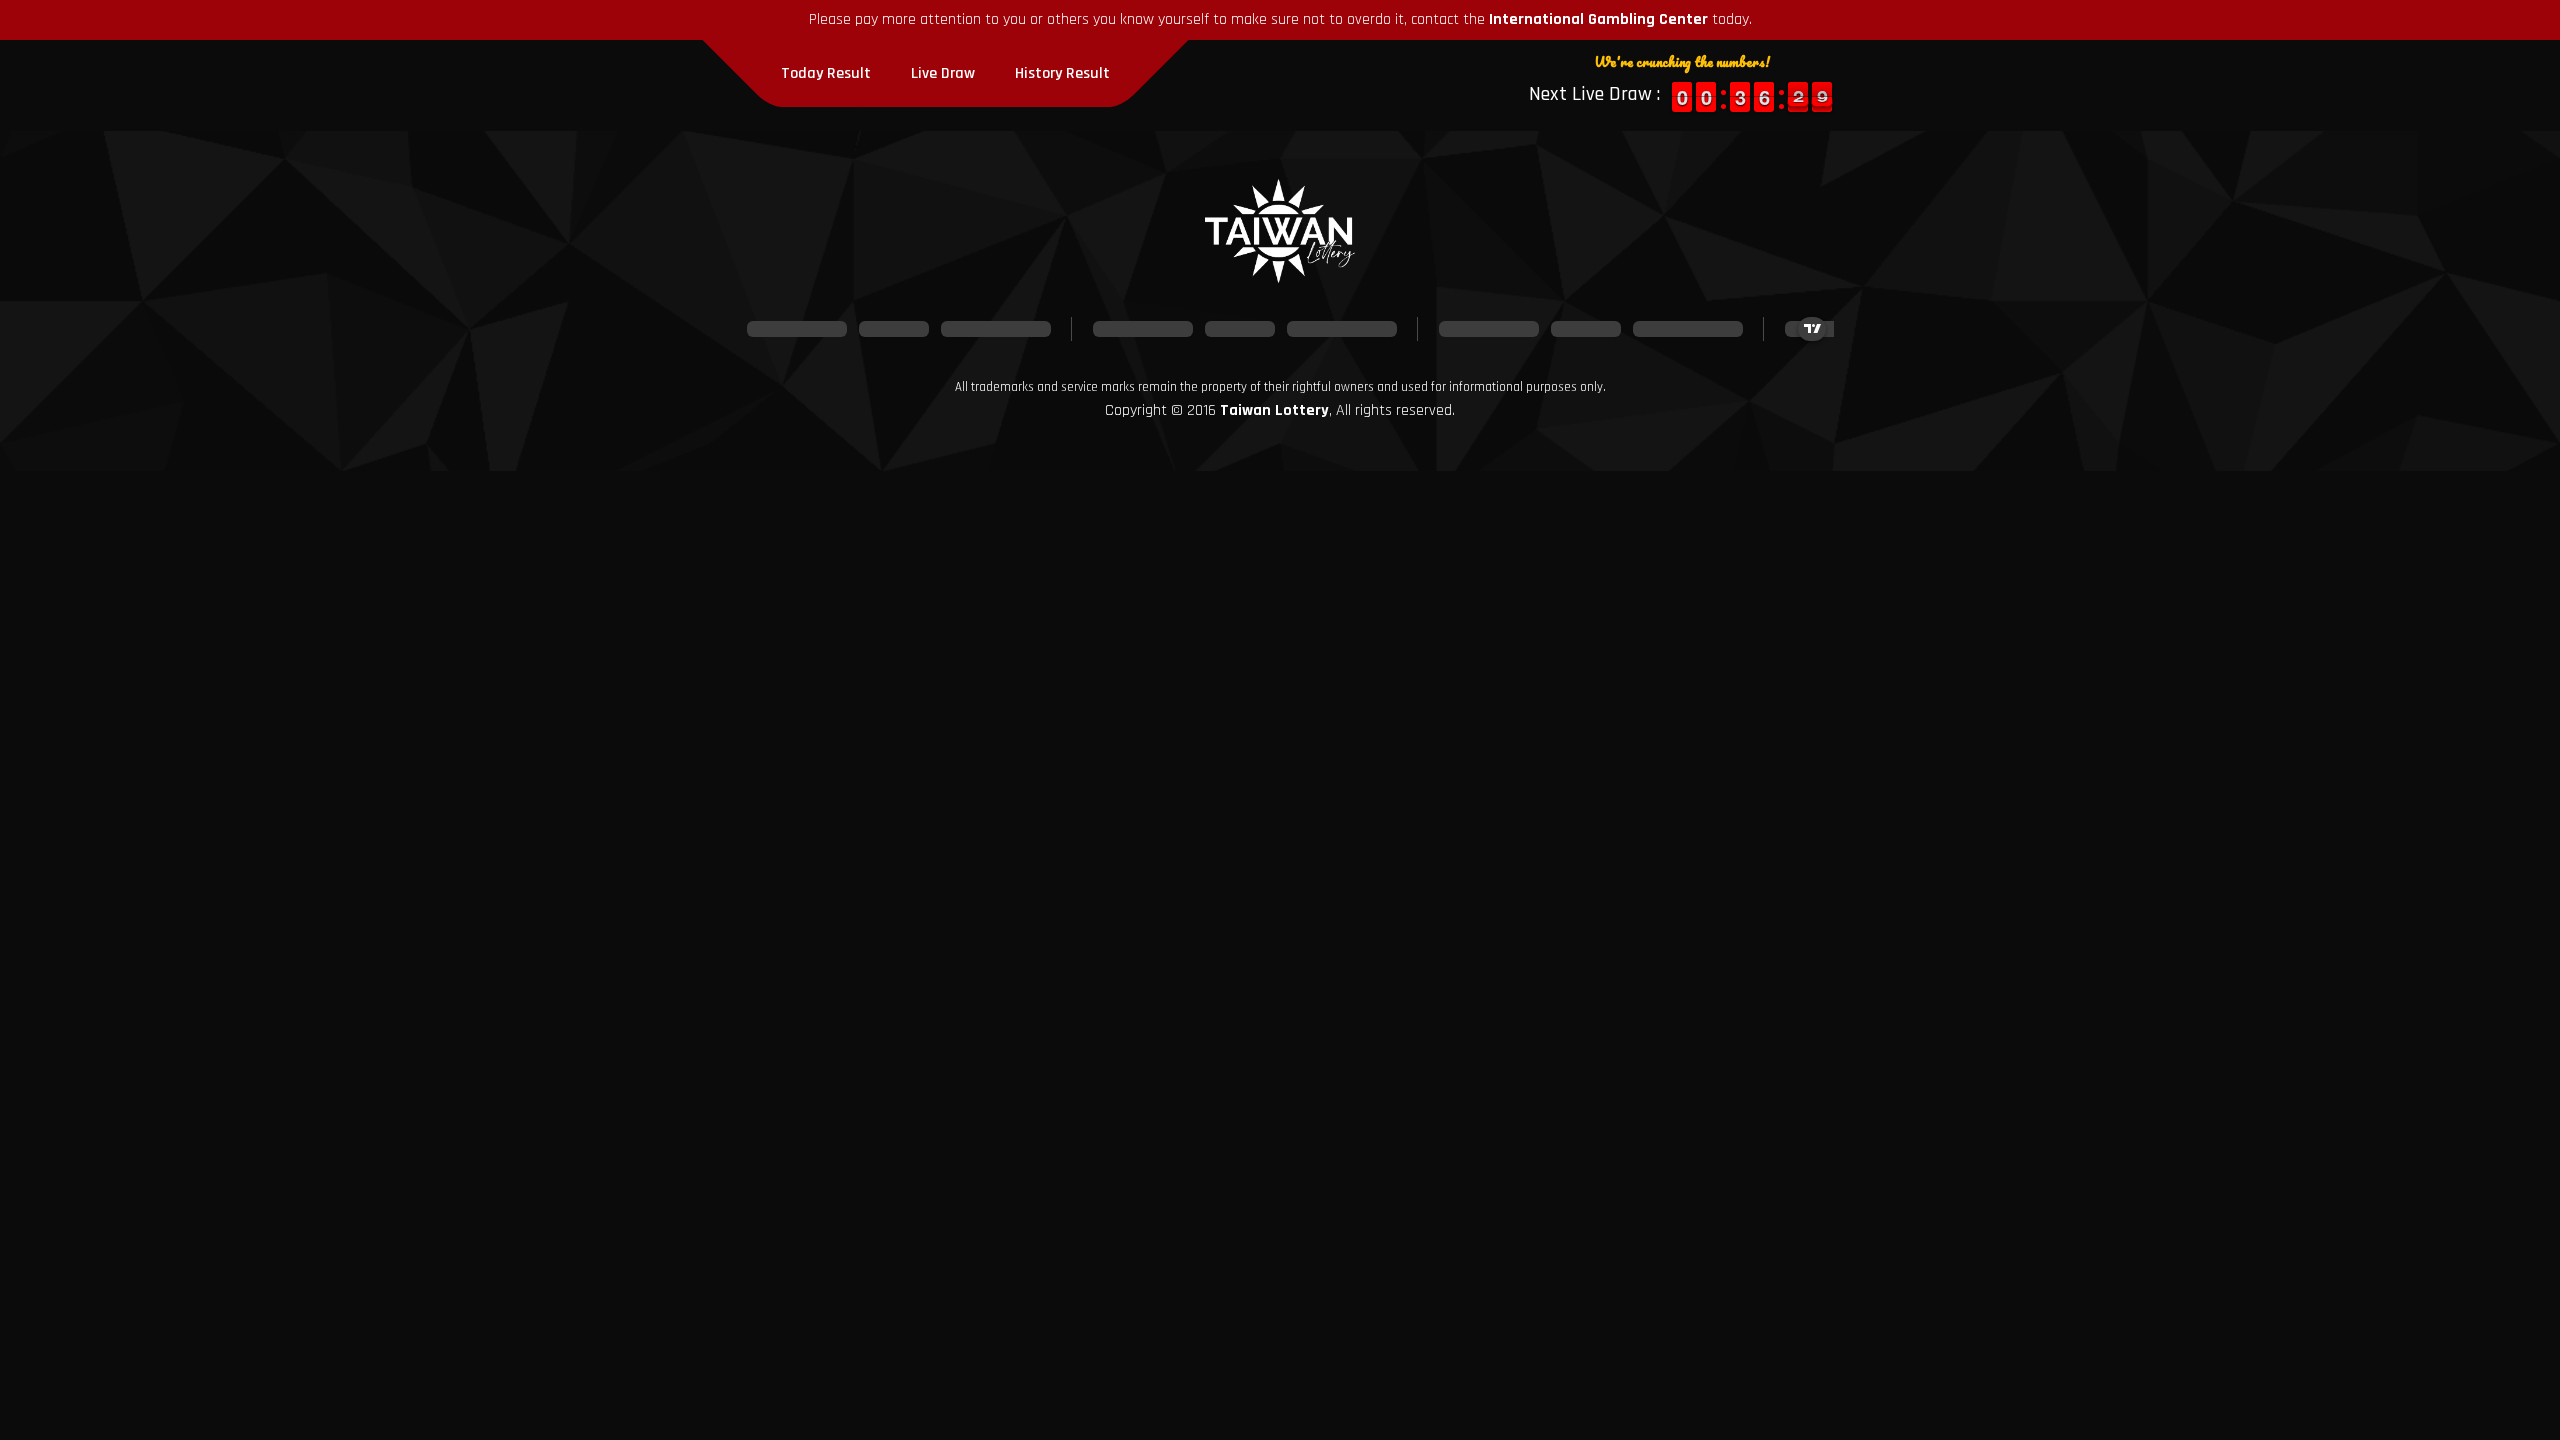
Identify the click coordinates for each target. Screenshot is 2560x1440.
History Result (1062, 73)
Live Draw (943, 73)
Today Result (826, 73)
